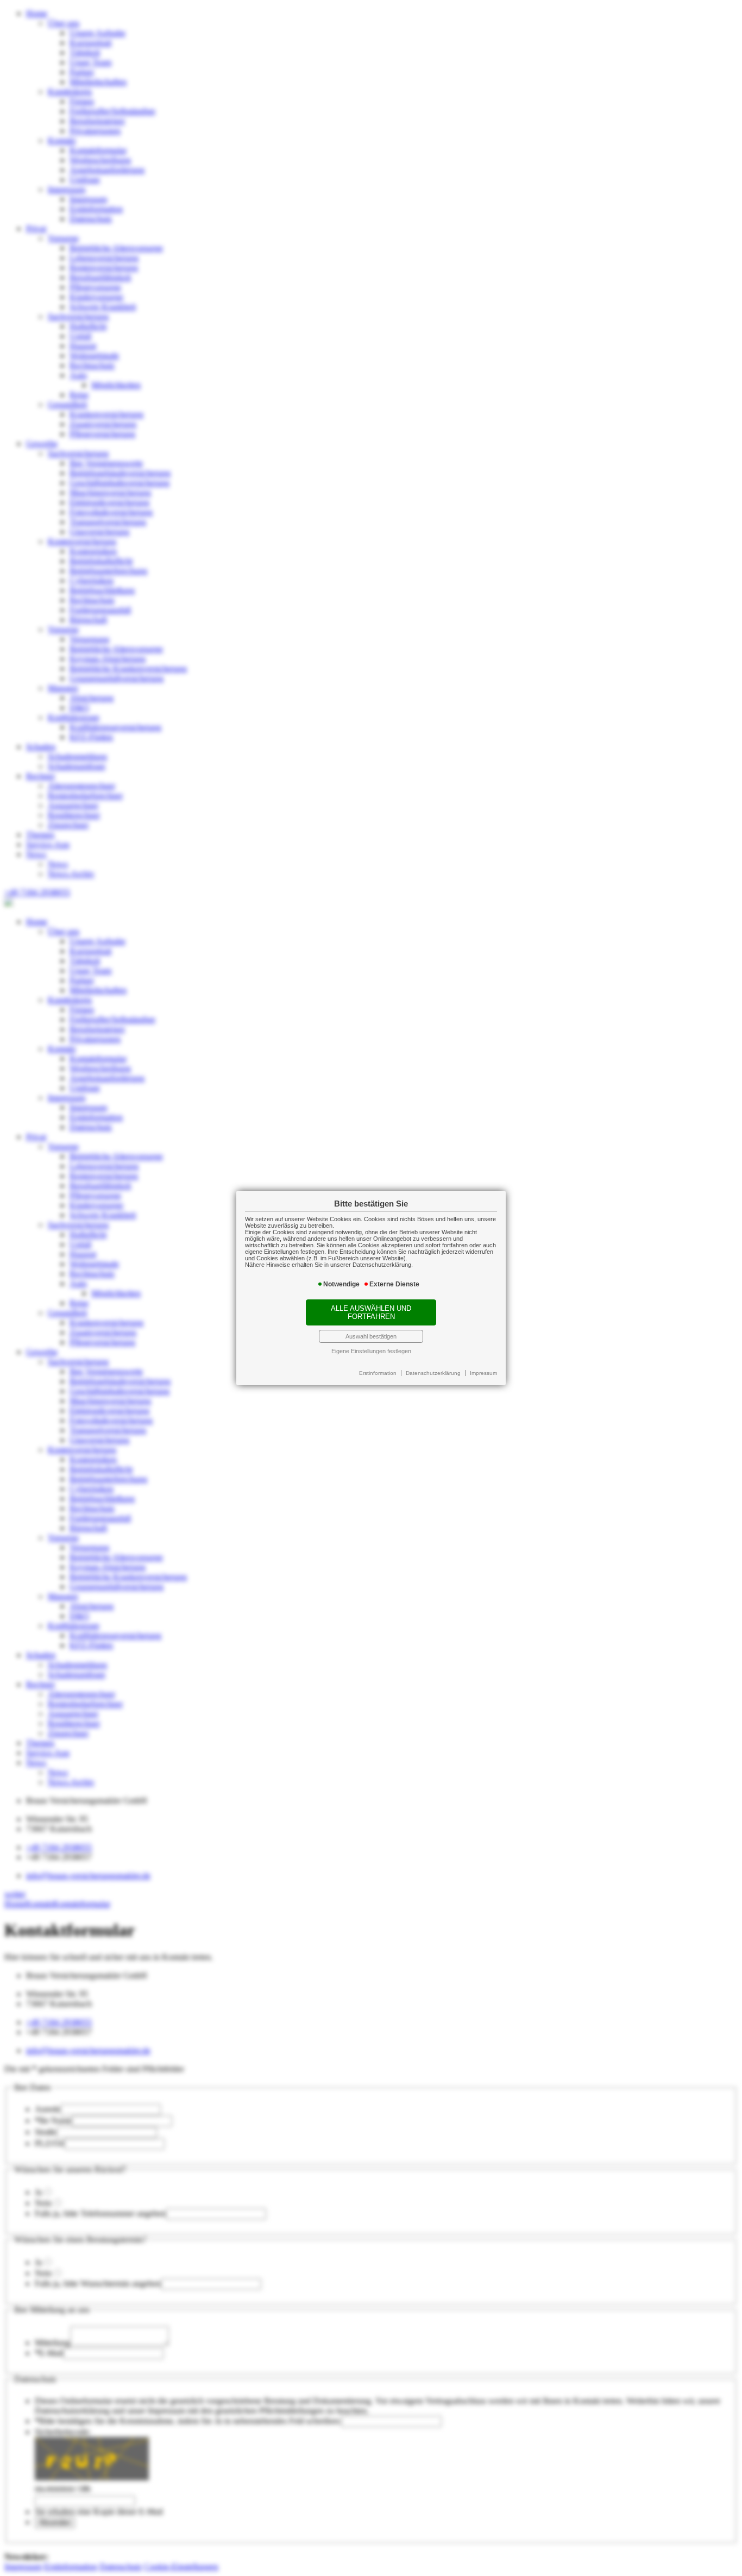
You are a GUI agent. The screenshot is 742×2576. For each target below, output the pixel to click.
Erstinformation (378, 1373)
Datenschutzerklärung (433, 1373)
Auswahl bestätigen (371, 1336)
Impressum (483, 1373)
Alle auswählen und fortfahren (371, 1312)
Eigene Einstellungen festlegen (371, 1351)
